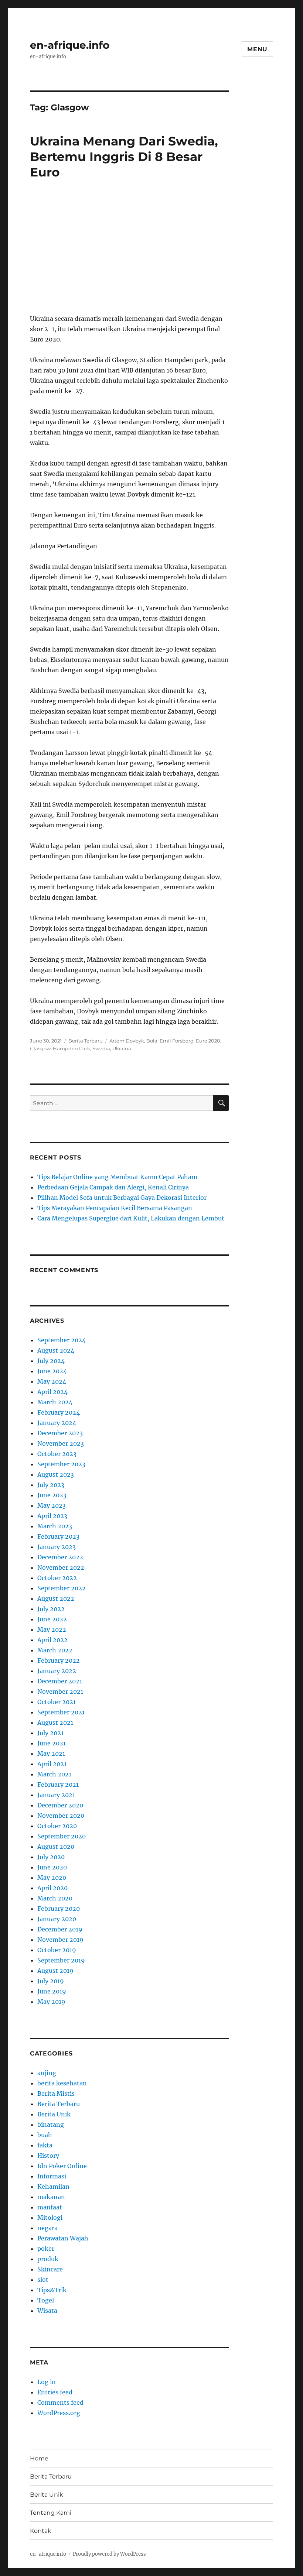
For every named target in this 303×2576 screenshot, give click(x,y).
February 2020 (59, 1909)
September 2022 (62, 1588)
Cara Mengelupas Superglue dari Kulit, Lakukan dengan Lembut (131, 1218)
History (48, 2156)
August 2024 (56, 1350)
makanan (51, 2197)
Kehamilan (53, 2187)
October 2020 (57, 1826)
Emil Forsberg (177, 1041)
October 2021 (57, 1702)
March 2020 (55, 1898)
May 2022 (52, 1629)
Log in (47, 2382)
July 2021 (50, 1733)
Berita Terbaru (86, 1041)
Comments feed (60, 2402)
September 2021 (61, 1712)
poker (46, 2249)
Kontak (41, 2531)
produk (48, 2259)
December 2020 (60, 1805)
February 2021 (58, 1785)
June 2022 (52, 1619)
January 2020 (57, 1919)
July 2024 (51, 1361)
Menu (257, 49)
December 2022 (60, 1557)
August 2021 (55, 1723)
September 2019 (61, 1960)
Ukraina (122, 1048)
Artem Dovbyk (127, 1041)
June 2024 (52, 1371)
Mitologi (50, 2218)
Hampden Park (72, 1048)
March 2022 (55, 1650)
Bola (152, 1041)
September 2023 (61, 1464)
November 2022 (61, 1567)
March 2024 (55, 1402)
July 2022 (51, 1609)
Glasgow (40, 1048)
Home (39, 2458)
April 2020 (52, 1888)
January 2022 (57, 1671)
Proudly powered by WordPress (109, 2554)
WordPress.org (59, 2413)
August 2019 (55, 1971)
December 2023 (60, 1433)
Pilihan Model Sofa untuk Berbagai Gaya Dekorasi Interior (122, 1198)
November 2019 (60, 1940)
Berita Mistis (56, 2094)
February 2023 (58, 1536)
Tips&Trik (52, 2290)
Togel (46, 2300)
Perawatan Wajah (63, 2238)
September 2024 (62, 1340)
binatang (51, 2125)
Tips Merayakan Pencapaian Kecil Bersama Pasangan (115, 1208)
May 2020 (52, 1878)
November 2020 (61, 1816)
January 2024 (57, 1423)
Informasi (52, 2176)
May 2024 (52, 1381)
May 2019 (51, 2002)
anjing (47, 2073)
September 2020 (62, 1836)
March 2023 (55, 1526)
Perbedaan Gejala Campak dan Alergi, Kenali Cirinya (113, 1187)
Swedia (101, 1048)
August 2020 (56, 1847)
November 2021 (60, 1691)
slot (43, 2280)
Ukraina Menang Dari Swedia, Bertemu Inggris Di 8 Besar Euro (124, 157)
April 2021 (52, 1764)
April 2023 (52, 1516)
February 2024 (59, 1412)
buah (45, 2135)
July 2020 (51, 1857)
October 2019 (57, 1950)
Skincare (50, 2269)
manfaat (50, 2207)
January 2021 (56, 1795)
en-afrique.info (70, 45)
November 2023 (61, 1443)
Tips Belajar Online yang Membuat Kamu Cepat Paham (117, 1177)
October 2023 (57, 1454)
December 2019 (60, 1929)
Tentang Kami (51, 2513)
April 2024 (52, 1392)
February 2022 (59, 1660)
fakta (45, 2145)
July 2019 (51, 1981)
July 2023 (51, 1485)
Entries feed (55, 2392)
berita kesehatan (62, 2083)
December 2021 (60, 1681)
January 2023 (57, 1547)
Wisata (47, 2311)
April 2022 (52, 1640)
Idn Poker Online (62, 2166)
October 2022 (57, 1578)
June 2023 (52, 1495)
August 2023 (56, 1474)
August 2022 (56, 1598)
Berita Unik (54, 2114)
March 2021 (54, 1774)
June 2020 (52, 1867)
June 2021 (52, 1743)
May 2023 (52, 1505)
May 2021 (51, 1754)
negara (47, 2228)
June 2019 (52, 1991)
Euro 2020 (208, 1041)
